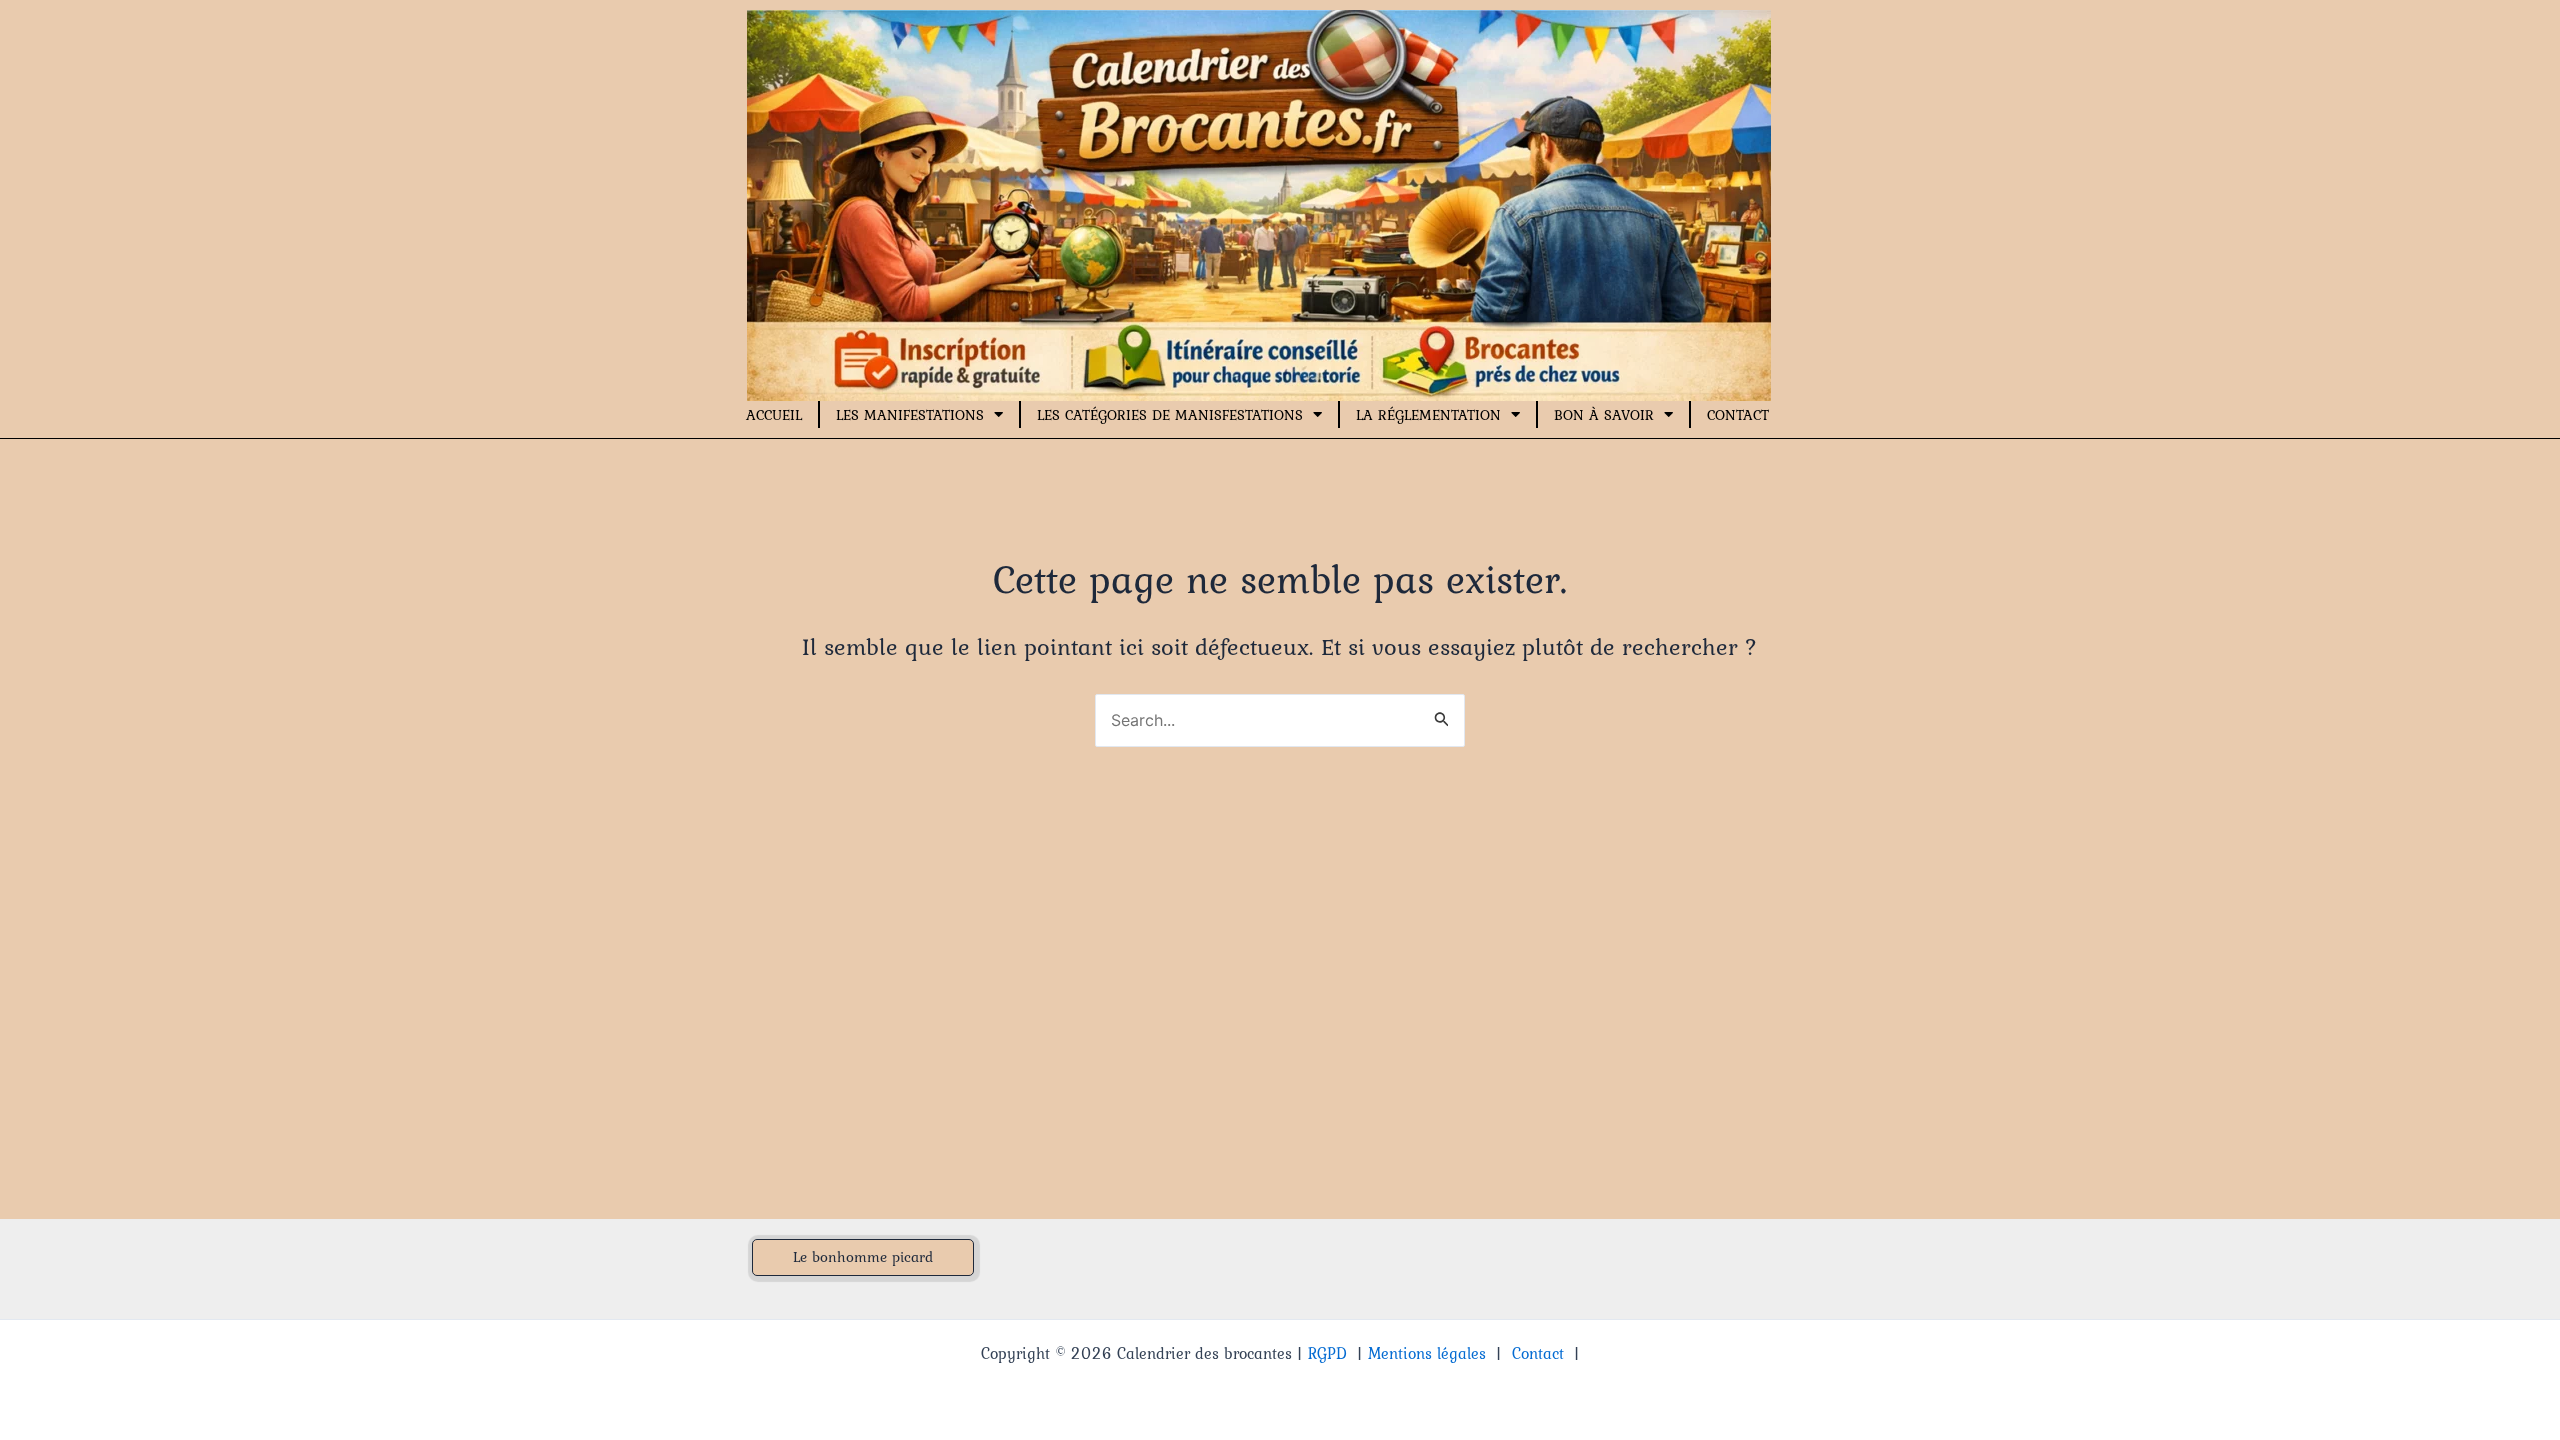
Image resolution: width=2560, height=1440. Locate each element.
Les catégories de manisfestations (1170, 415)
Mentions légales (1427, 1353)
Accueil (774, 415)
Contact (1738, 415)
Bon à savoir (1604, 415)
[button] (863, 1257)
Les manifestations (910, 415)
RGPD (1327, 1353)
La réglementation (1428, 415)
